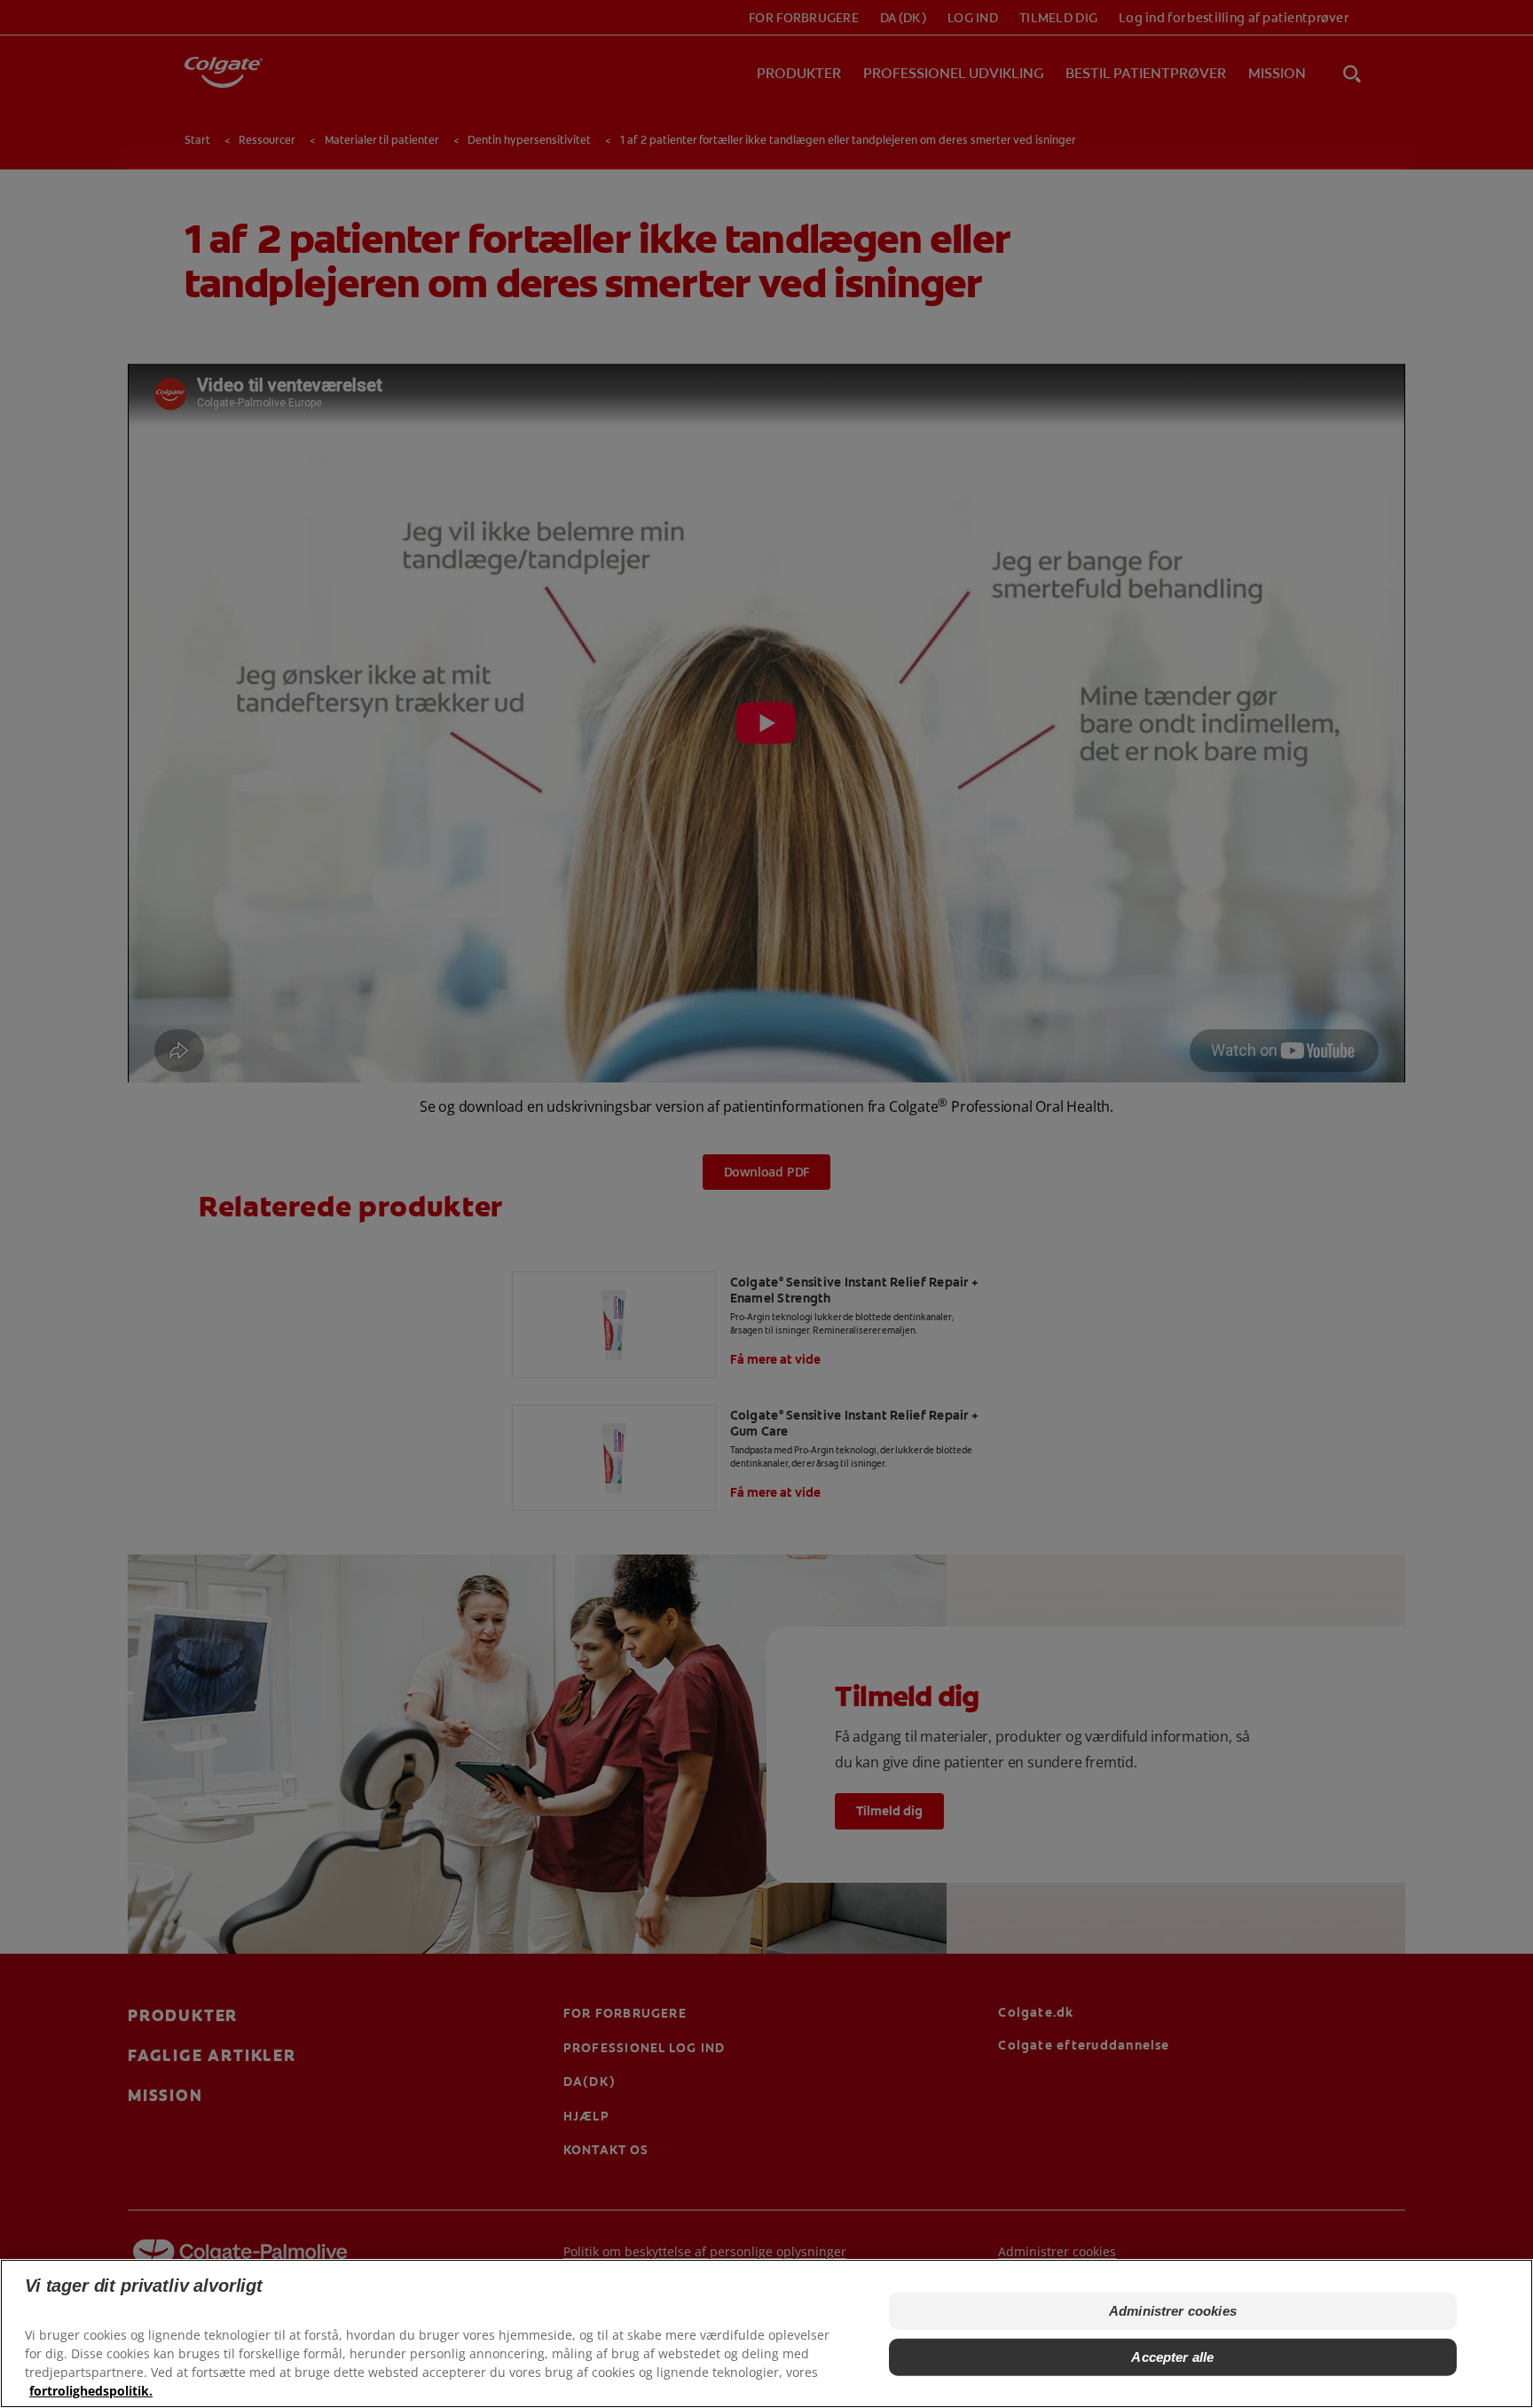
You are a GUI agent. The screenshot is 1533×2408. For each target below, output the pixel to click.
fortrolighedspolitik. (91, 2391)
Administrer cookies (1173, 2311)
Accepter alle (1172, 2357)
